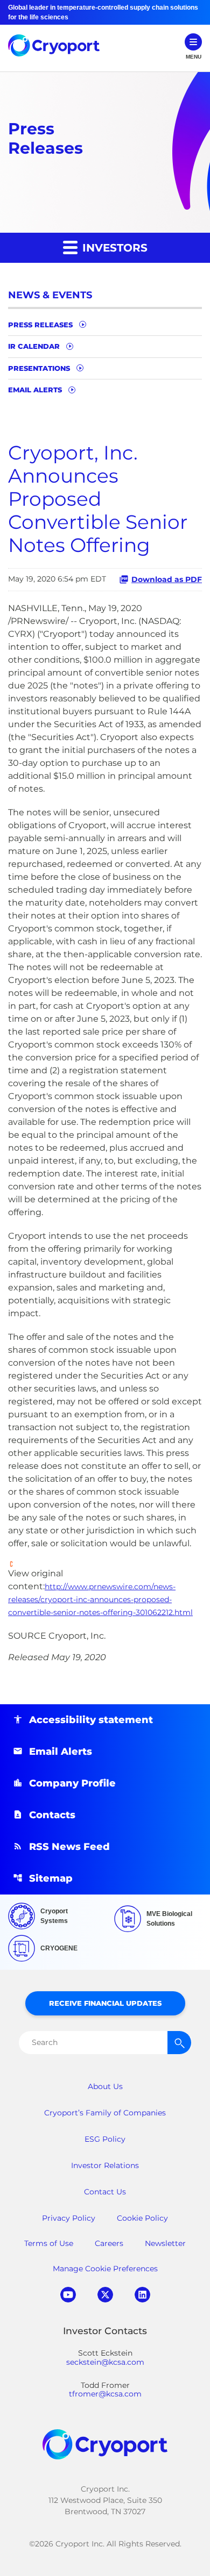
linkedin (142, 2295)
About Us (105, 2086)
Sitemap (51, 1878)
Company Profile (72, 1783)
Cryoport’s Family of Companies (105, 2113)
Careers (109, 2243)
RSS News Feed (69, 1847)
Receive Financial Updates (105, 2003)
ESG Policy (105, 2139)
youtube (68, 2295)
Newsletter (165, 2243)
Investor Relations (105, 2165)
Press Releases (40, 325)
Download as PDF (167, 579)
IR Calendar (34, 346)
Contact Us (105, 2192)
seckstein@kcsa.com (105, 2362)
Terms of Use (49, 2243)
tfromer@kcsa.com (105, 2394)
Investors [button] (113, 248)
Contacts (52, 1815)
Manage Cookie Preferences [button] (105, 2269)
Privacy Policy (69, 2218)
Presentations (39, 368)
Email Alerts (35, 390)
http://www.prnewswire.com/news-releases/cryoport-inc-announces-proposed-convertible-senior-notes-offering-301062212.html (100, 1599)
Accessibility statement (91, 1720)
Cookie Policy (142, 2218)
